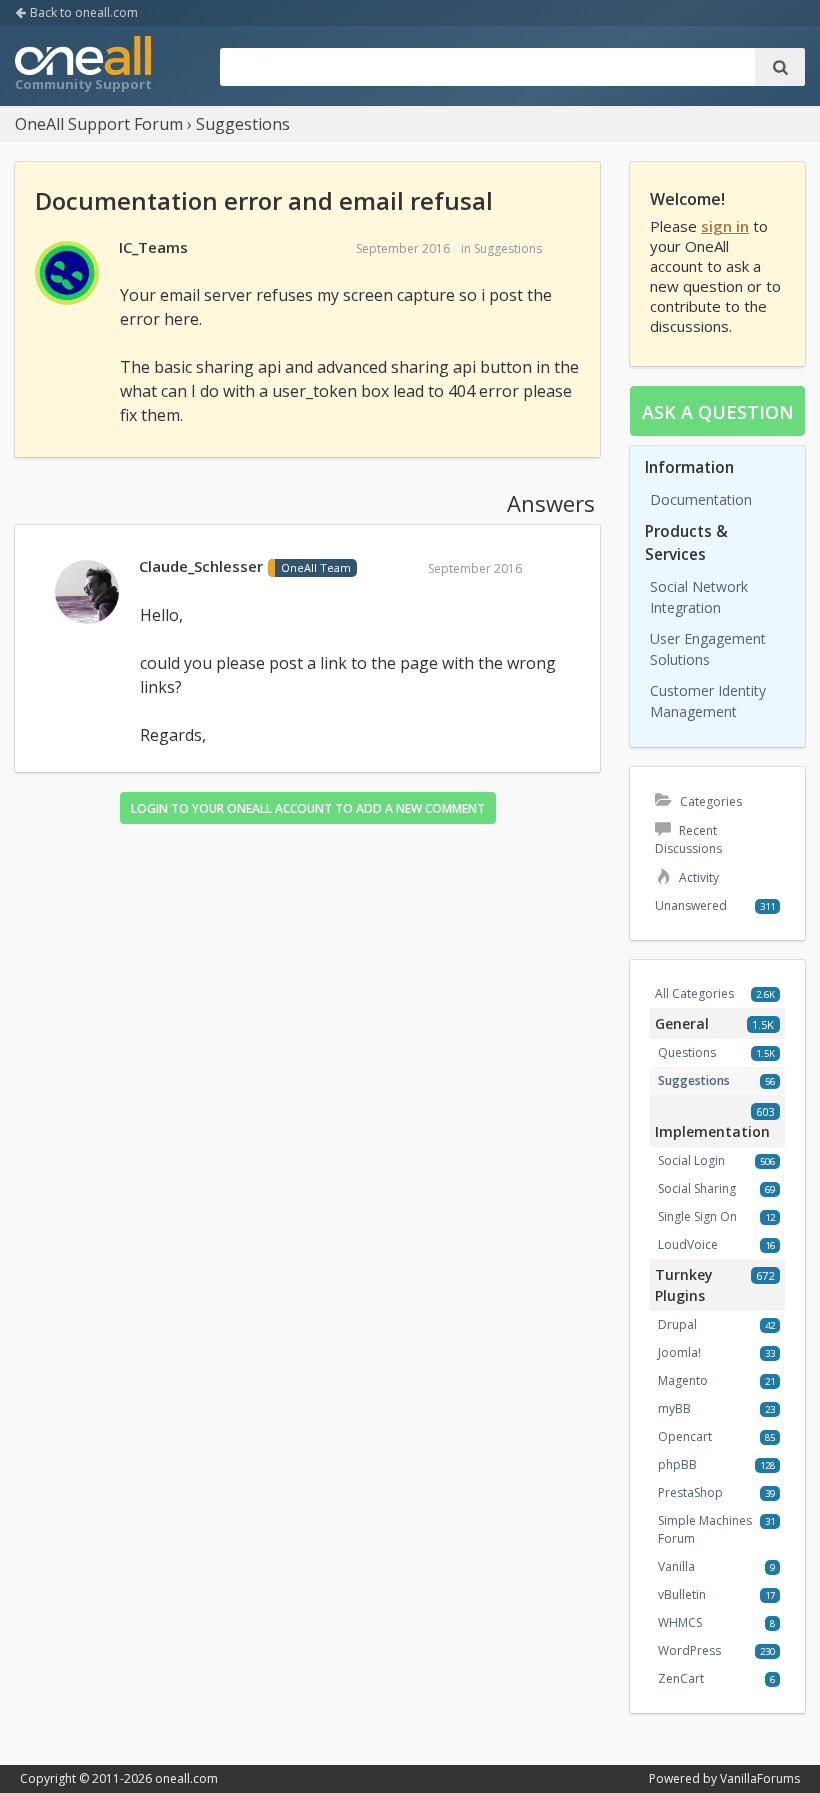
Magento (683, 1380)
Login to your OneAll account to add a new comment (308, 808)
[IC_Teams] (67, 274)
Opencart (685, 1436)
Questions (687, 1052)
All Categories (694, 993)
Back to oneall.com (82, 12)
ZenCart (681, 1678)
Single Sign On (697, 1216)
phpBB (677, 1464)
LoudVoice (688, 1244)
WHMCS (680, 1622)
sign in (725, 226)
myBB (674, 1408)
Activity (697, 877)
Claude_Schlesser (201, 566)
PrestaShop (690, 1492)
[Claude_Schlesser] (87, 593)
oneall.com (186, 1778)
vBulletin (682, 1594)
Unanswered (691, 905)
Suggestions (508, 248)
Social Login (691, 1160)
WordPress (689, 1650)
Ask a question (718, 412)
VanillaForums (760, 1778)
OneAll (83, 66)
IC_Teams (153, 247)
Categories (709, 801)
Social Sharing (697, 1188)
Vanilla (676, 1566)
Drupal (677, 1324)
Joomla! (679, 1352)
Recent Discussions (688, 839)
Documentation (701, 499)
